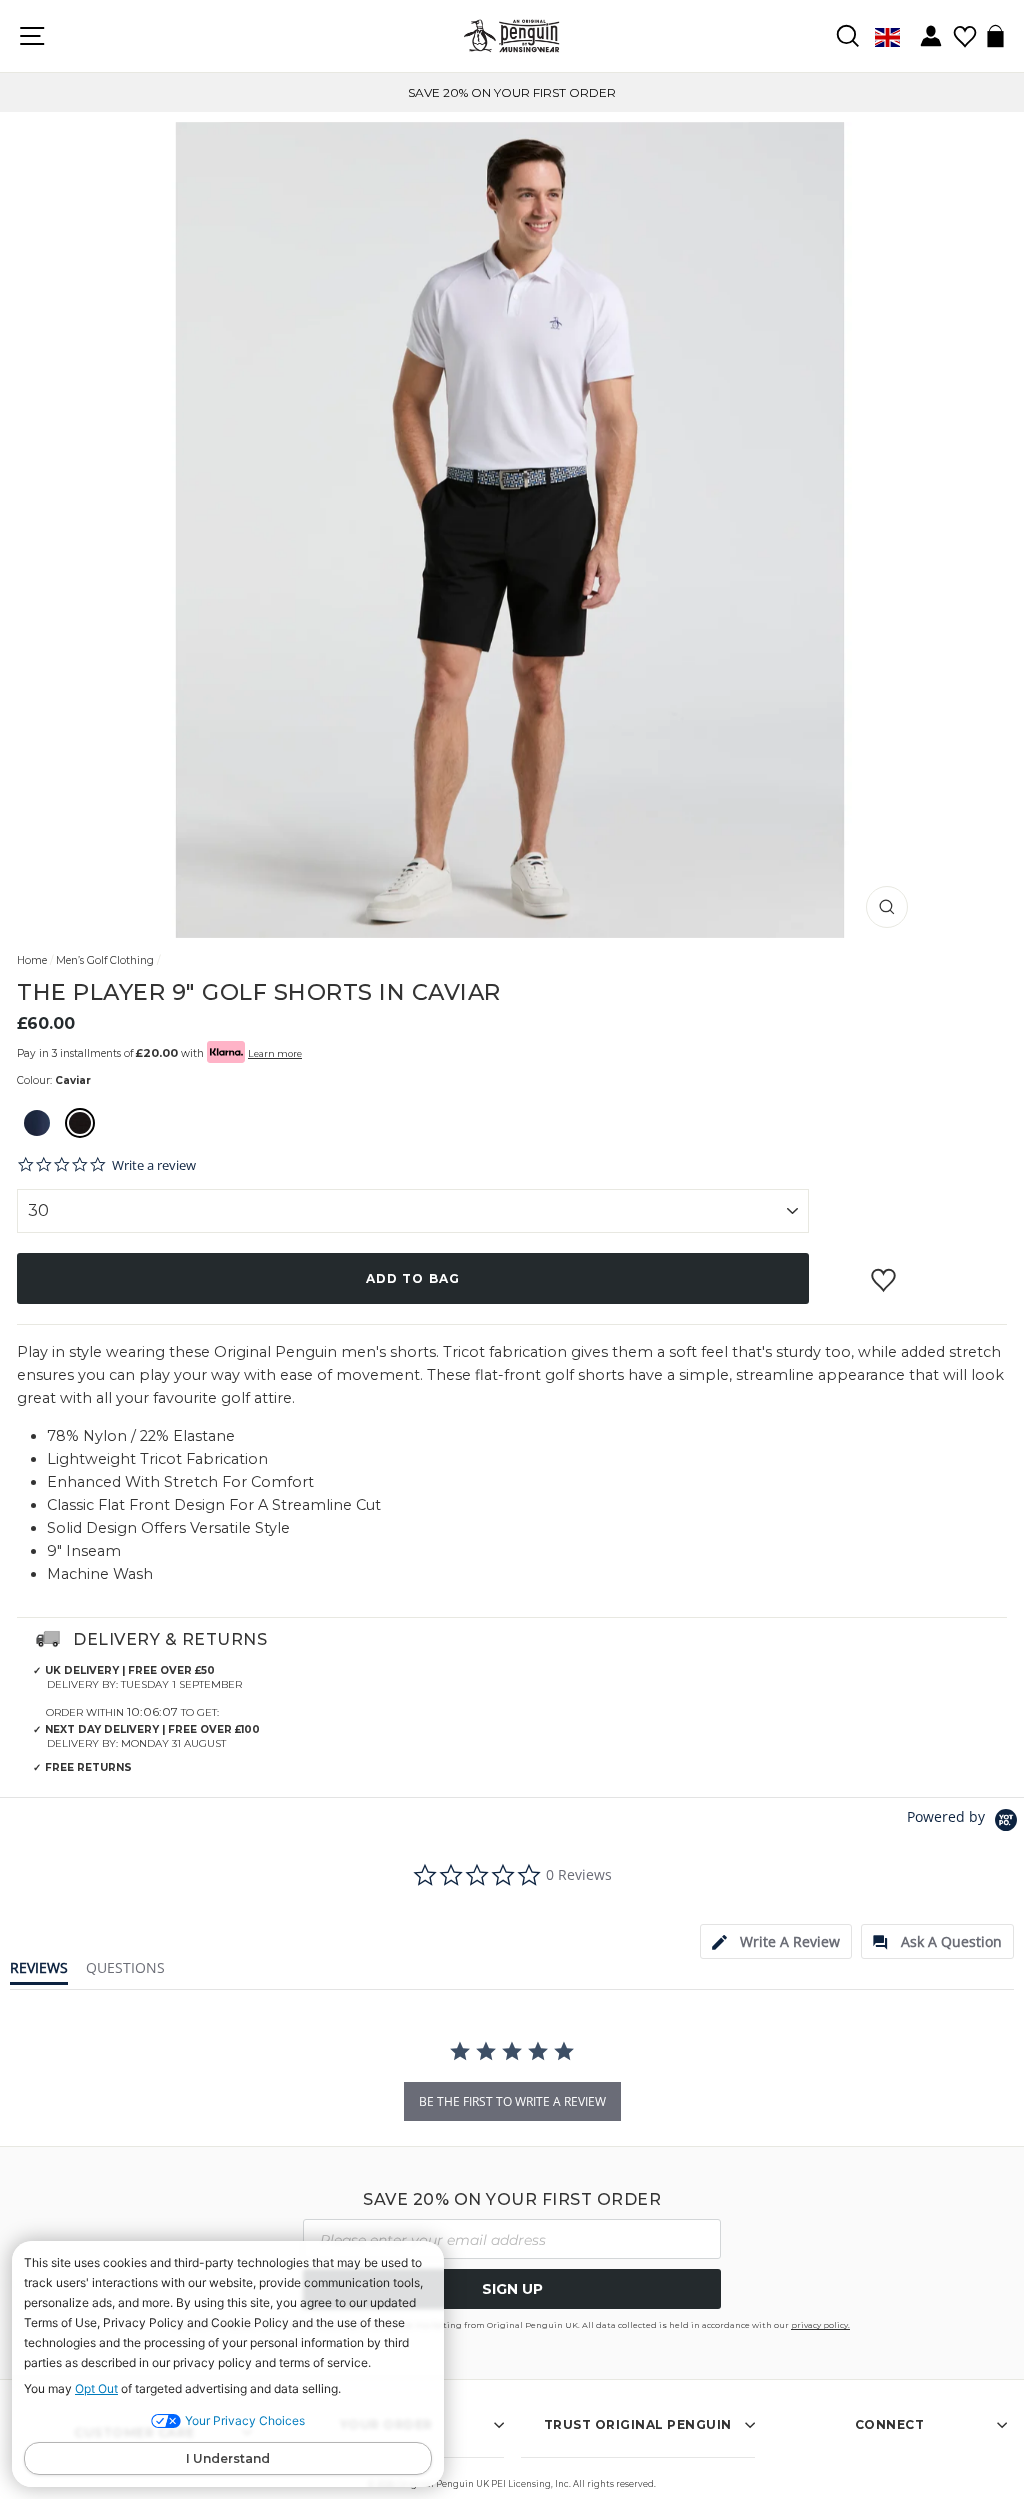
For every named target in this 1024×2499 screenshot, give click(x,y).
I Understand (228, 2458)
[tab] (776, 1941)
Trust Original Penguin (638, 2424)
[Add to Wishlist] (886, 1272)
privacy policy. (820, 2325)
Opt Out (96, 2388)
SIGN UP (512, 2289)
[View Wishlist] (964, 29)
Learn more (275, 1053)
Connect (890, 2424)
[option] (512, 92)
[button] (37, 1125)
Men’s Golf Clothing (105, 960)
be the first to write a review (512, 2101)
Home (32, 960)
